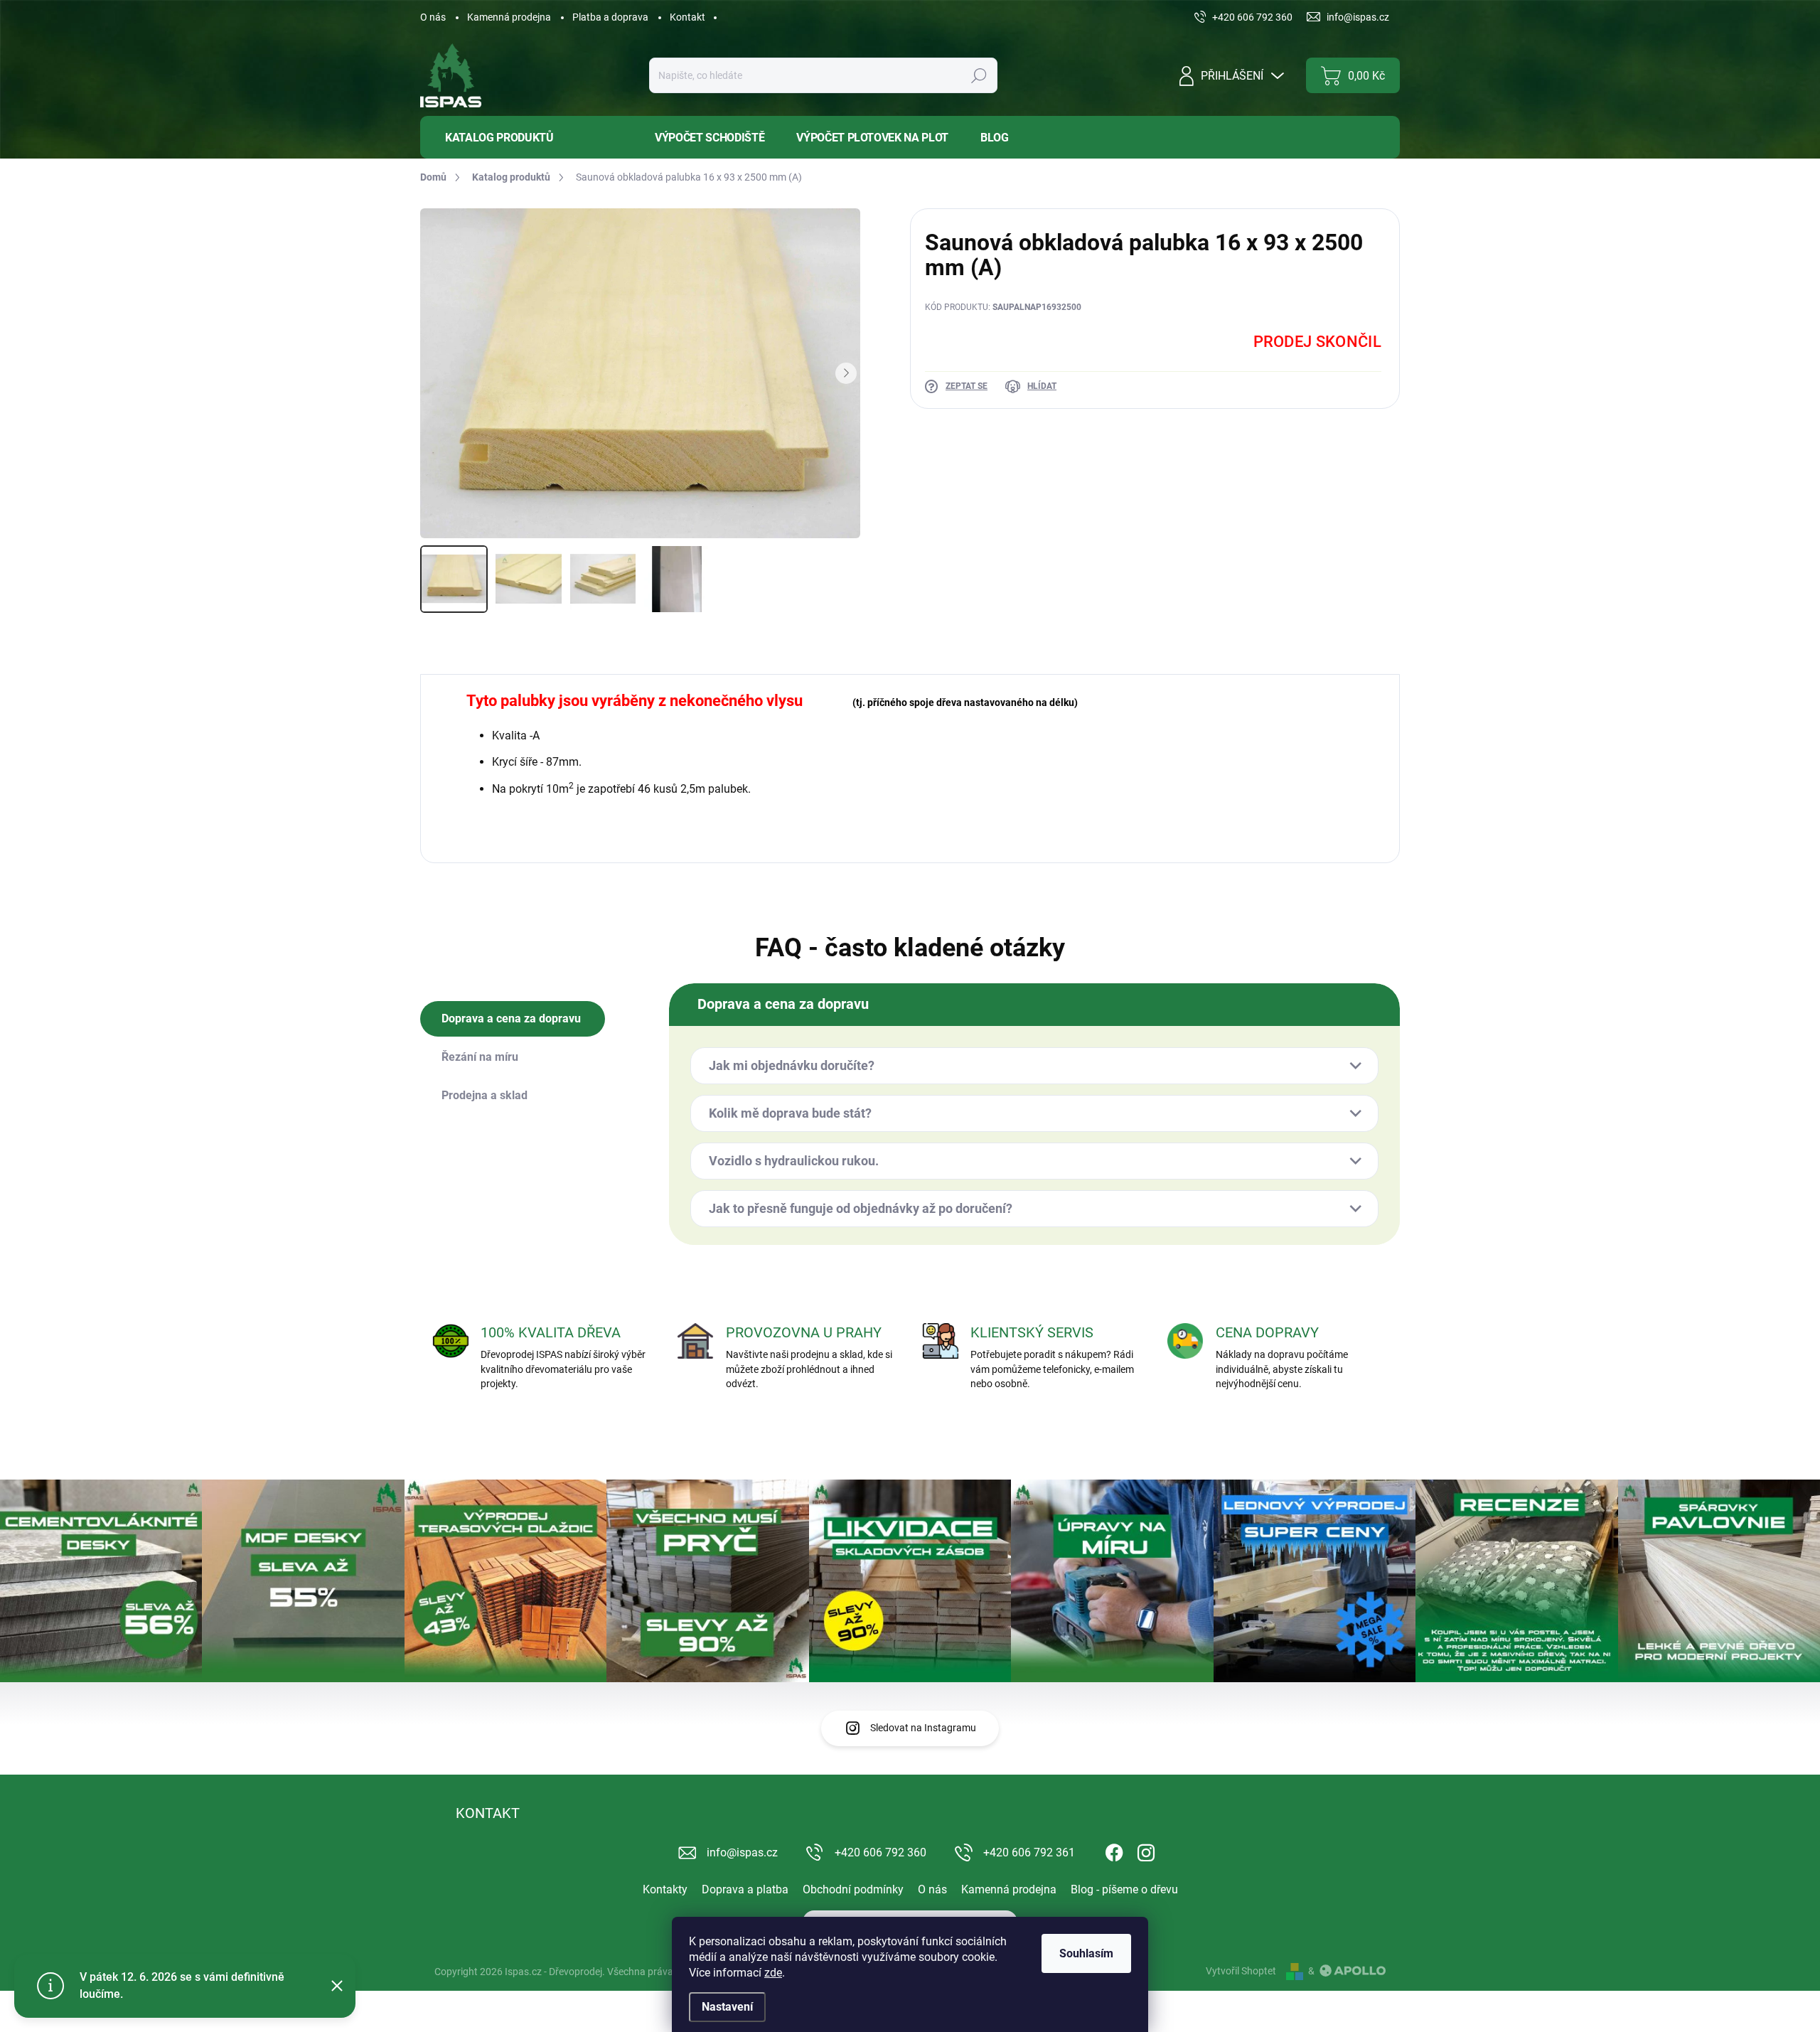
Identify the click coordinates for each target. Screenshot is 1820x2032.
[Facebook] (1114, 1851)
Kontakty (665, 1889)
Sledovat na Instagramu (923, 1728)
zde (773, 1973)
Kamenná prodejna (509, 17)
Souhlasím (1086, 1953)
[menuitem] (527, 138)
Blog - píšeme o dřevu (1124, 1889)
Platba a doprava (610, 17)
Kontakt (687, 17)
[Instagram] (1146, 1851)
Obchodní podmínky (853, 1889)
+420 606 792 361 (1029, 1852)
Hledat (979, 75)
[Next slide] (846, 373)
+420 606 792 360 (880, 1852)
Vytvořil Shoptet (1241, 1971)
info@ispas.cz (742, 1852)
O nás (433, 17)
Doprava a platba (745, 1889)
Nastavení (727, 2007)
